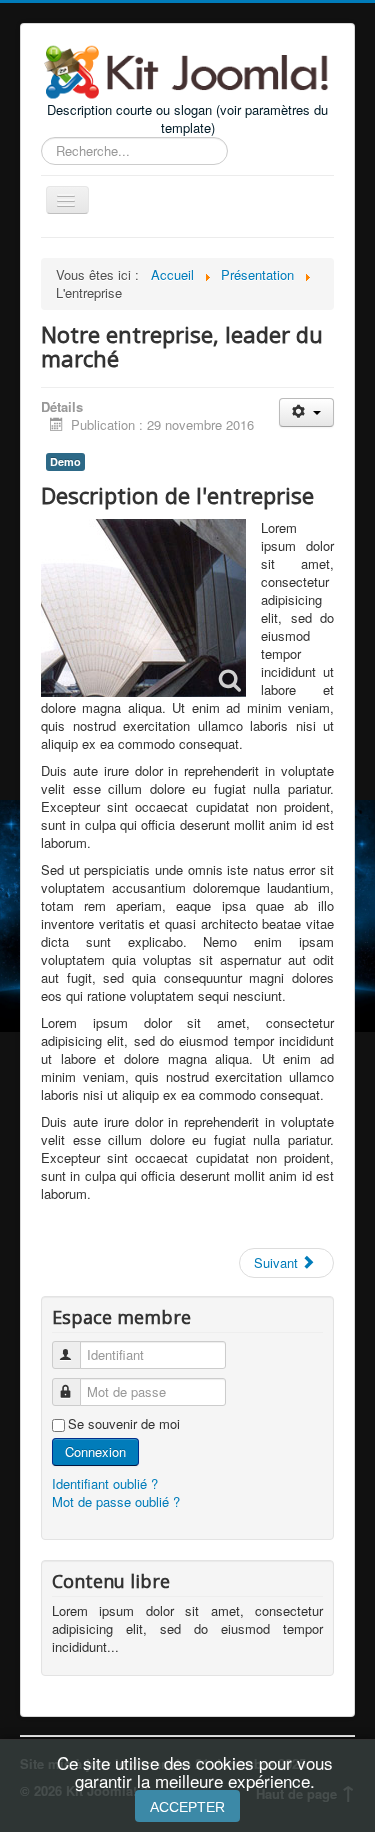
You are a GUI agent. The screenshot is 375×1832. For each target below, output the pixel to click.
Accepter (187, 1807)
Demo (65, 461)
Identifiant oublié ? (105, 1483)
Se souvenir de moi (124, 1424)
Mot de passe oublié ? (116, 1501)
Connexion (95, 1451)
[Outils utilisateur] (306, 412)
